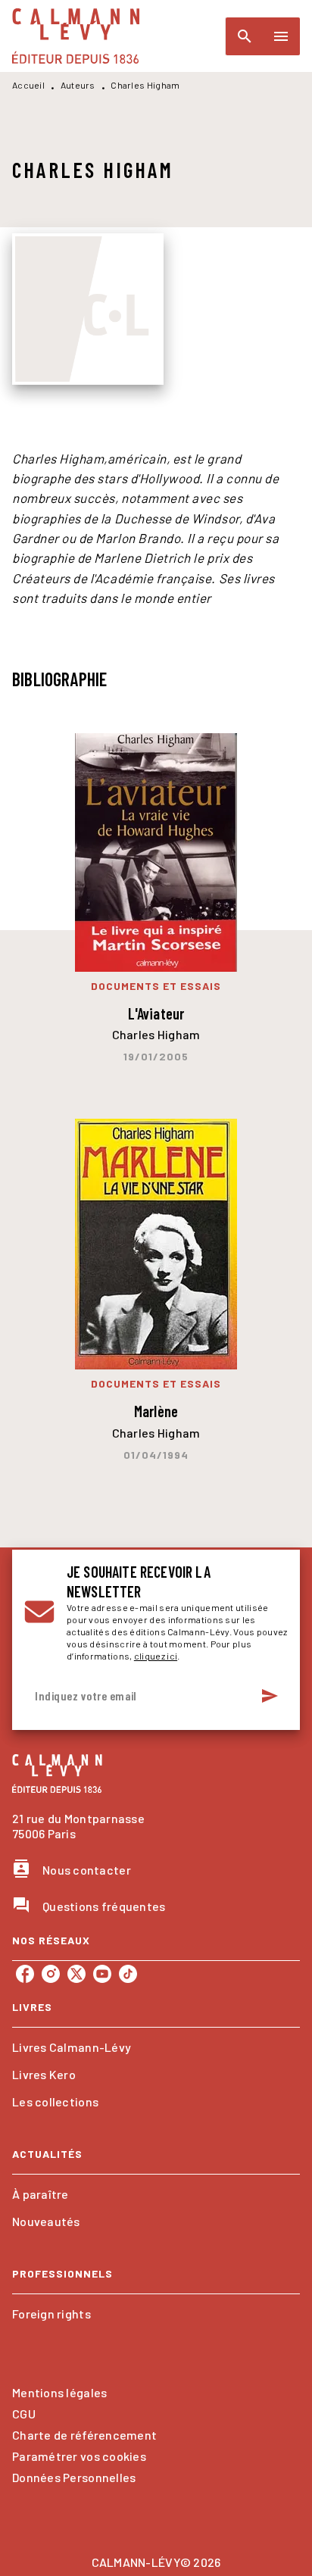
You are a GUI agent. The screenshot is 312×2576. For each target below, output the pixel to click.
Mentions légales (59, 2392)
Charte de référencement (84, 2435)
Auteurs (78, 85)
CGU (24, 2414)
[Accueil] (76, 36)
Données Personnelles (74, 2477)
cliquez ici (156, 1656)
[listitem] (25, 1974)
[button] (156, 2047)
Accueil (28, 85)
